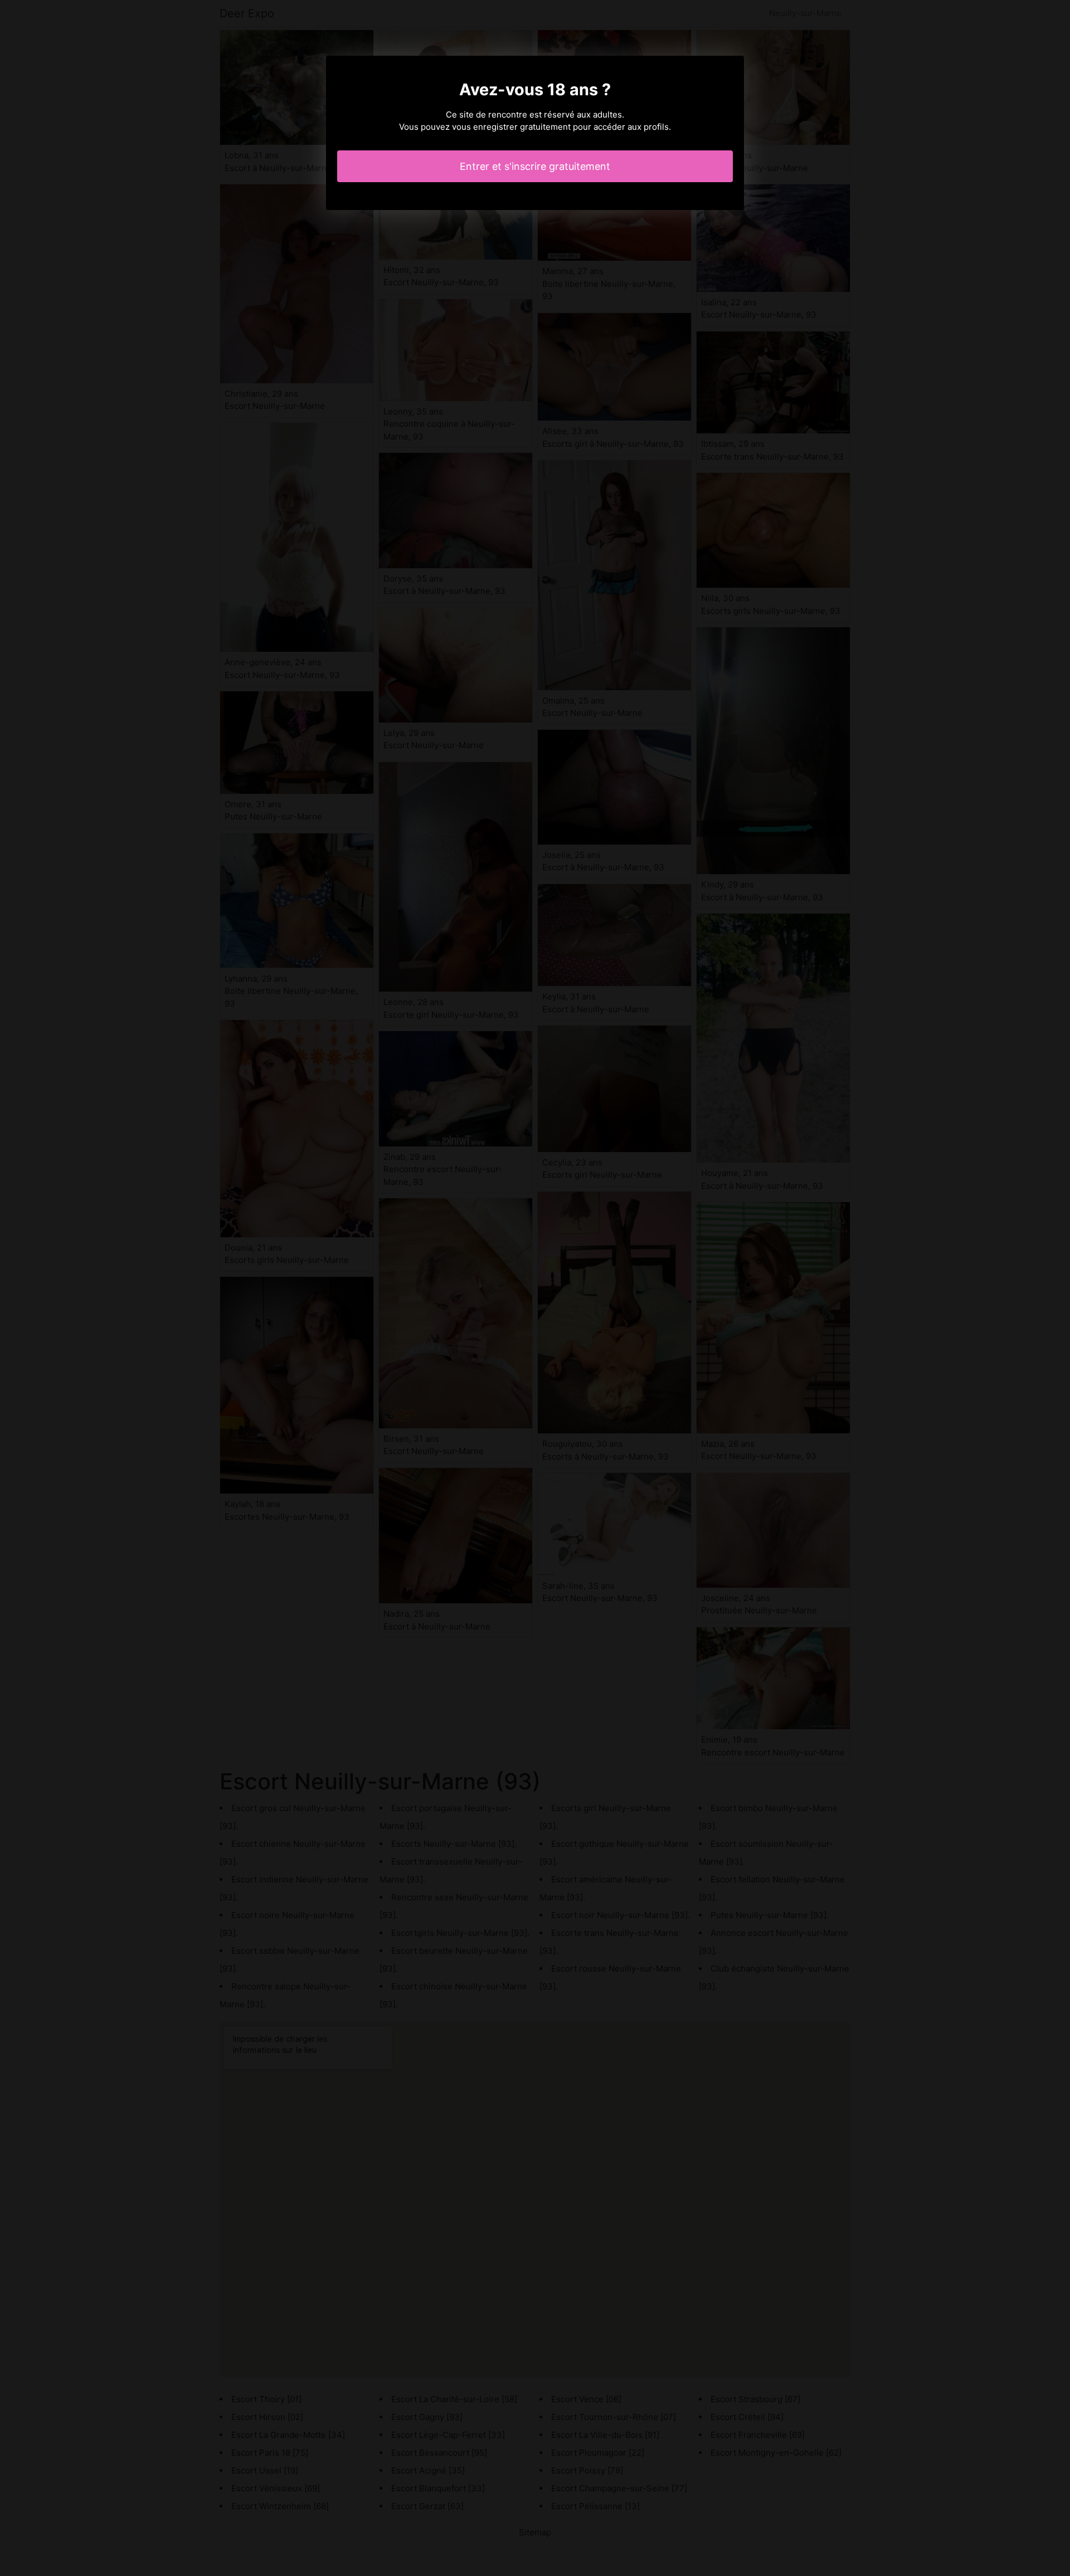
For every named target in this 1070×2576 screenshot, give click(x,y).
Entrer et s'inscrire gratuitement (535, 166)
